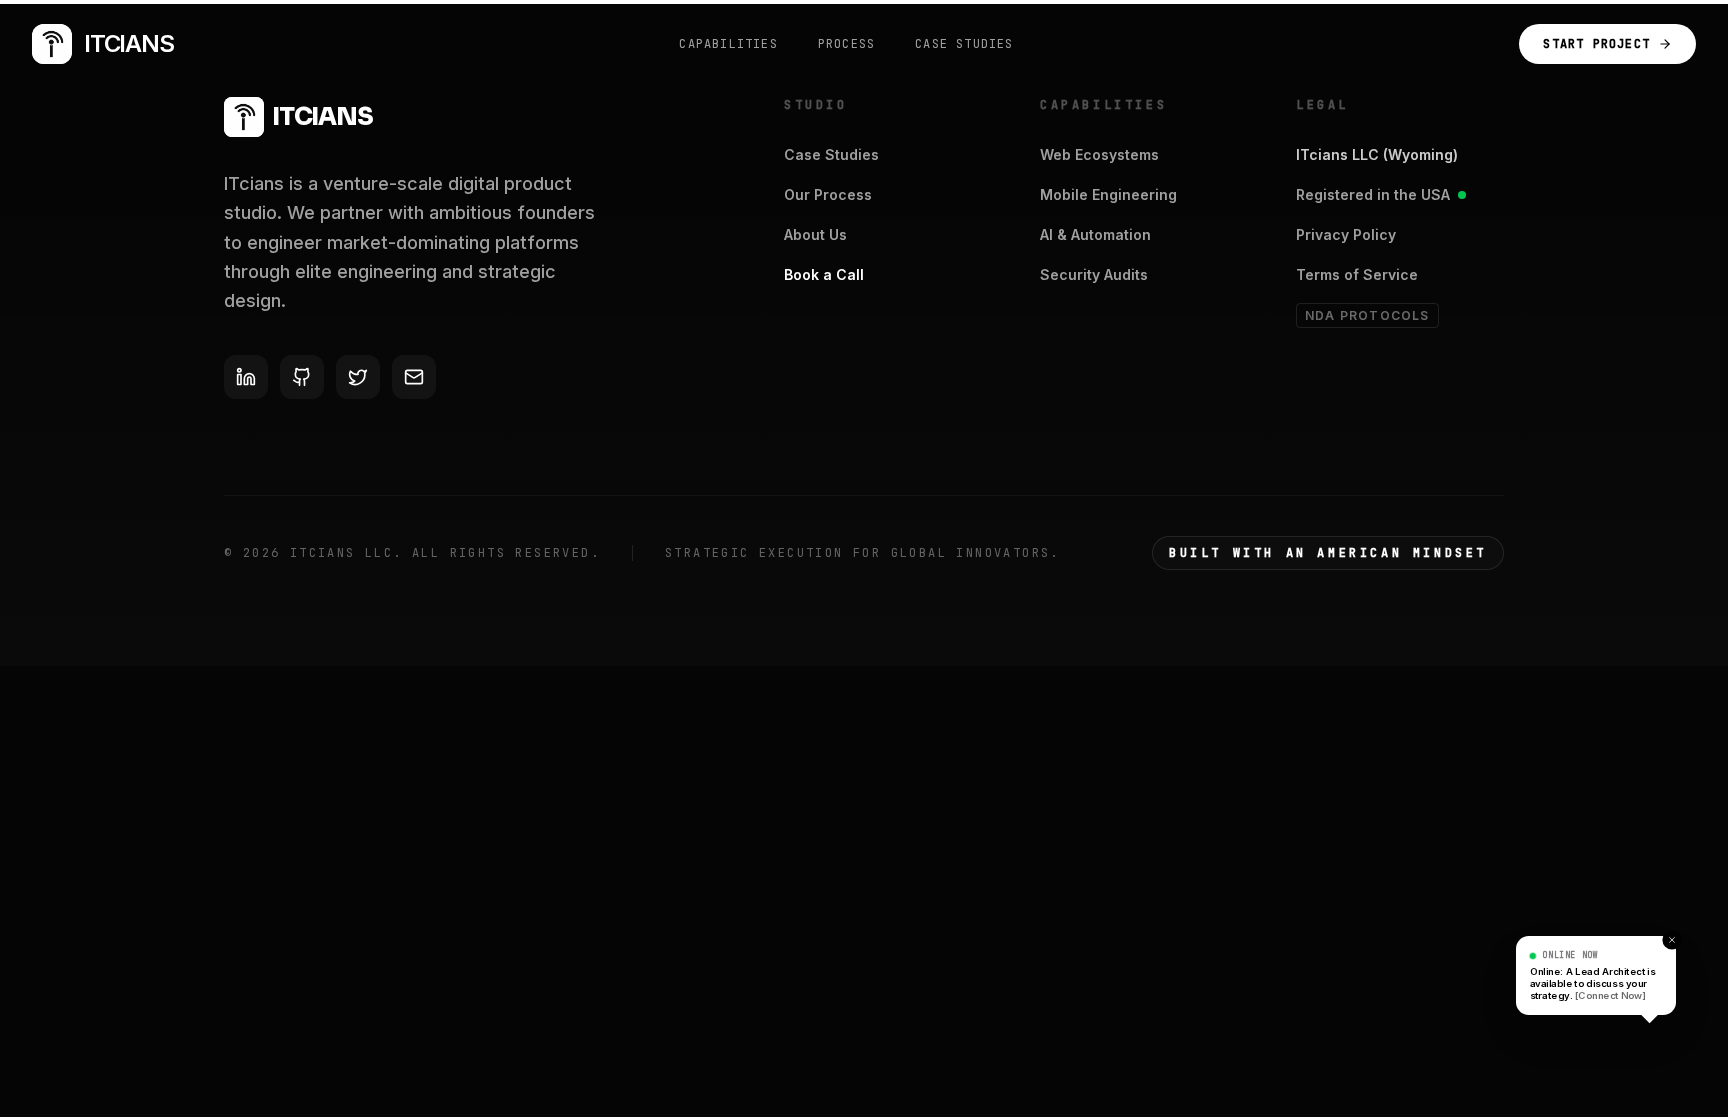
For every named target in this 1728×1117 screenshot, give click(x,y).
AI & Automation (1095, 234)
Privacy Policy (1346, 234)
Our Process (828, 194)
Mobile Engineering (1108, 194)
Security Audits (1094, 274)
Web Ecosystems (1099, 154)
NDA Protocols (1367, 315)
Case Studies (831, 154)
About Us (815, 234)
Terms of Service (1357, 274)
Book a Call (824, 274)
